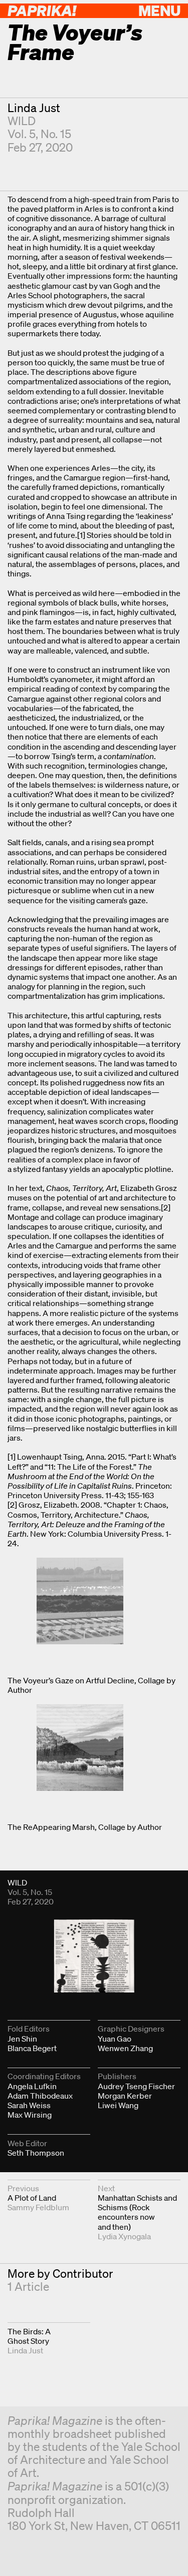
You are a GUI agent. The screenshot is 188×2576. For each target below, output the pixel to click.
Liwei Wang (118, 2105)
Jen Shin (22, 2039)
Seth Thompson (36, 2153)
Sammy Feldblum (38, 2207)
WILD (22, 121)
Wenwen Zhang (125, 2048)
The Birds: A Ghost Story (29, 2336)
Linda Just (34, 108)
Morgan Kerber (125, 2096)
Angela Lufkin (32, 2086)
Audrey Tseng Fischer (136, 2086)
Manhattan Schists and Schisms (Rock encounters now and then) (137, 2212)
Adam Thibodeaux (40, 2096)
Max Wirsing (30, 2115)
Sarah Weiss (29, 2105)
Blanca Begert (32, 2048)
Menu (159, 10)
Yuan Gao (115, 2039)
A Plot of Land (32, 2198)
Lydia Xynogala (124, 2236)
